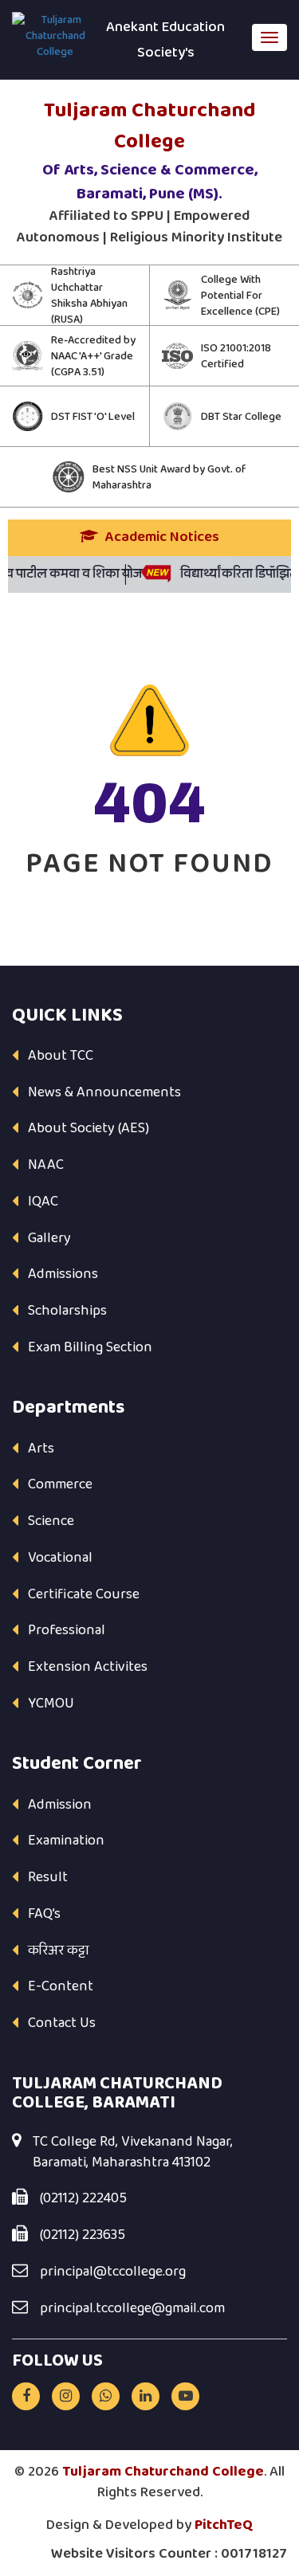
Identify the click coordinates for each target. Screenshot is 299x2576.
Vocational (60, 1558)
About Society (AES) (89, 1128)
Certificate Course (84, 1594)
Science (51, 1521)
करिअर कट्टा (59, 1951)
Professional (67, 1630)
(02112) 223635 (83, 2236)
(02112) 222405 (83, 2199)
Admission (60, 1805)
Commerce (60, 1484)
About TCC (61, 1056)
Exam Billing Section (90, 1347)
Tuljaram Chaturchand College (163, 2472)
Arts (41, 1449)
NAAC (46, 1165)
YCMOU (51, 1704)
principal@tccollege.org (113, 2272)
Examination (66, 1841)
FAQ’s (44, 1914)
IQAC (43, 1202)
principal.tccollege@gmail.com (132, 2309)
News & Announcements (104, 1092)
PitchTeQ (224, 2525)
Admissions (63, 1274)
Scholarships (67, 1311)
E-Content (61, 1986)
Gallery (49, 1238)
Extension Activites (88, 1667)
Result (48, 1877)
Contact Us (62, 2023)
